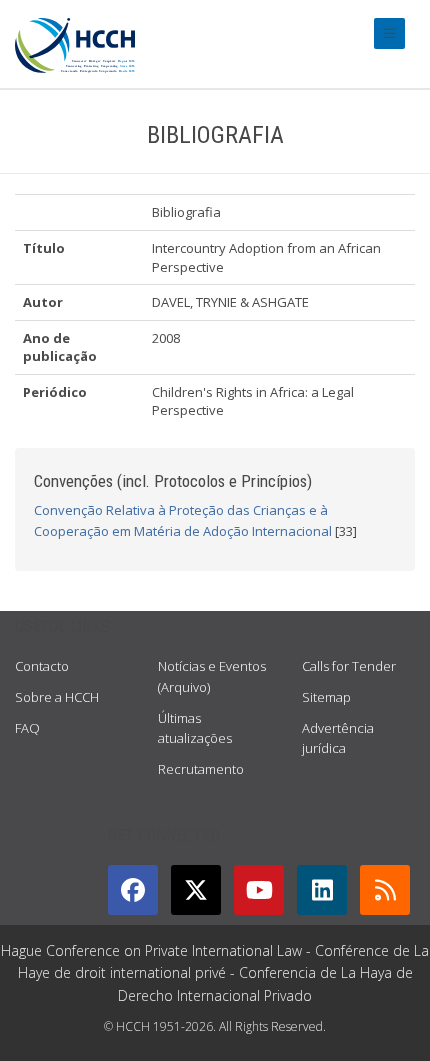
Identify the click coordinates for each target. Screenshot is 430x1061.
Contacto (42, 666)
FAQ (27, 728)
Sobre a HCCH (57, 697)
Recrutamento (201, 769)
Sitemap (326, 697)
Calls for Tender (349, 666)
